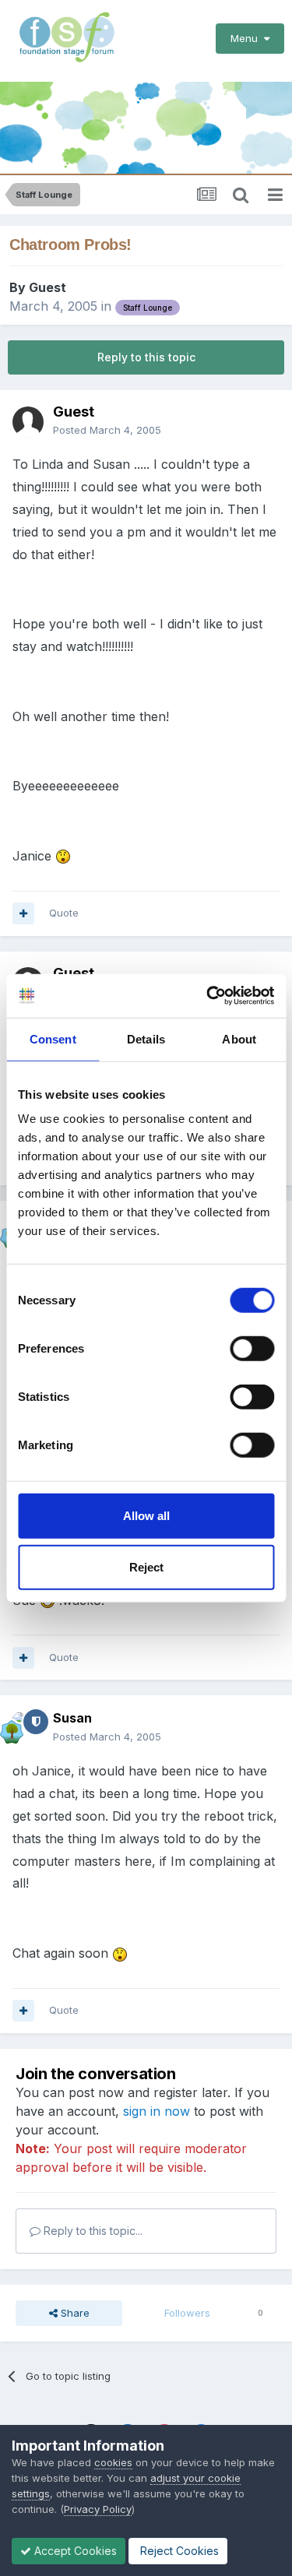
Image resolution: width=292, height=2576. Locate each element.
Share (74, 2313)
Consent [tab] (53, 1038)
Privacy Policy (98, 2509)
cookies (113, 2462)
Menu (247, 38)
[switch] (252, 1349)
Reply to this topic (146, 357)
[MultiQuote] (23, 913)
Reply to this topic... (91, 2231)
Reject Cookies (178, 2551)
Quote (64, 913)
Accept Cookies (74, 2551)
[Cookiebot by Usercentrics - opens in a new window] (208, 996)
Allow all (146, 1516)
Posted (107, 430)
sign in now (157, 2111)
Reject (146, 1566)
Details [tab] (146, 1038)
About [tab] (239, 1038)
